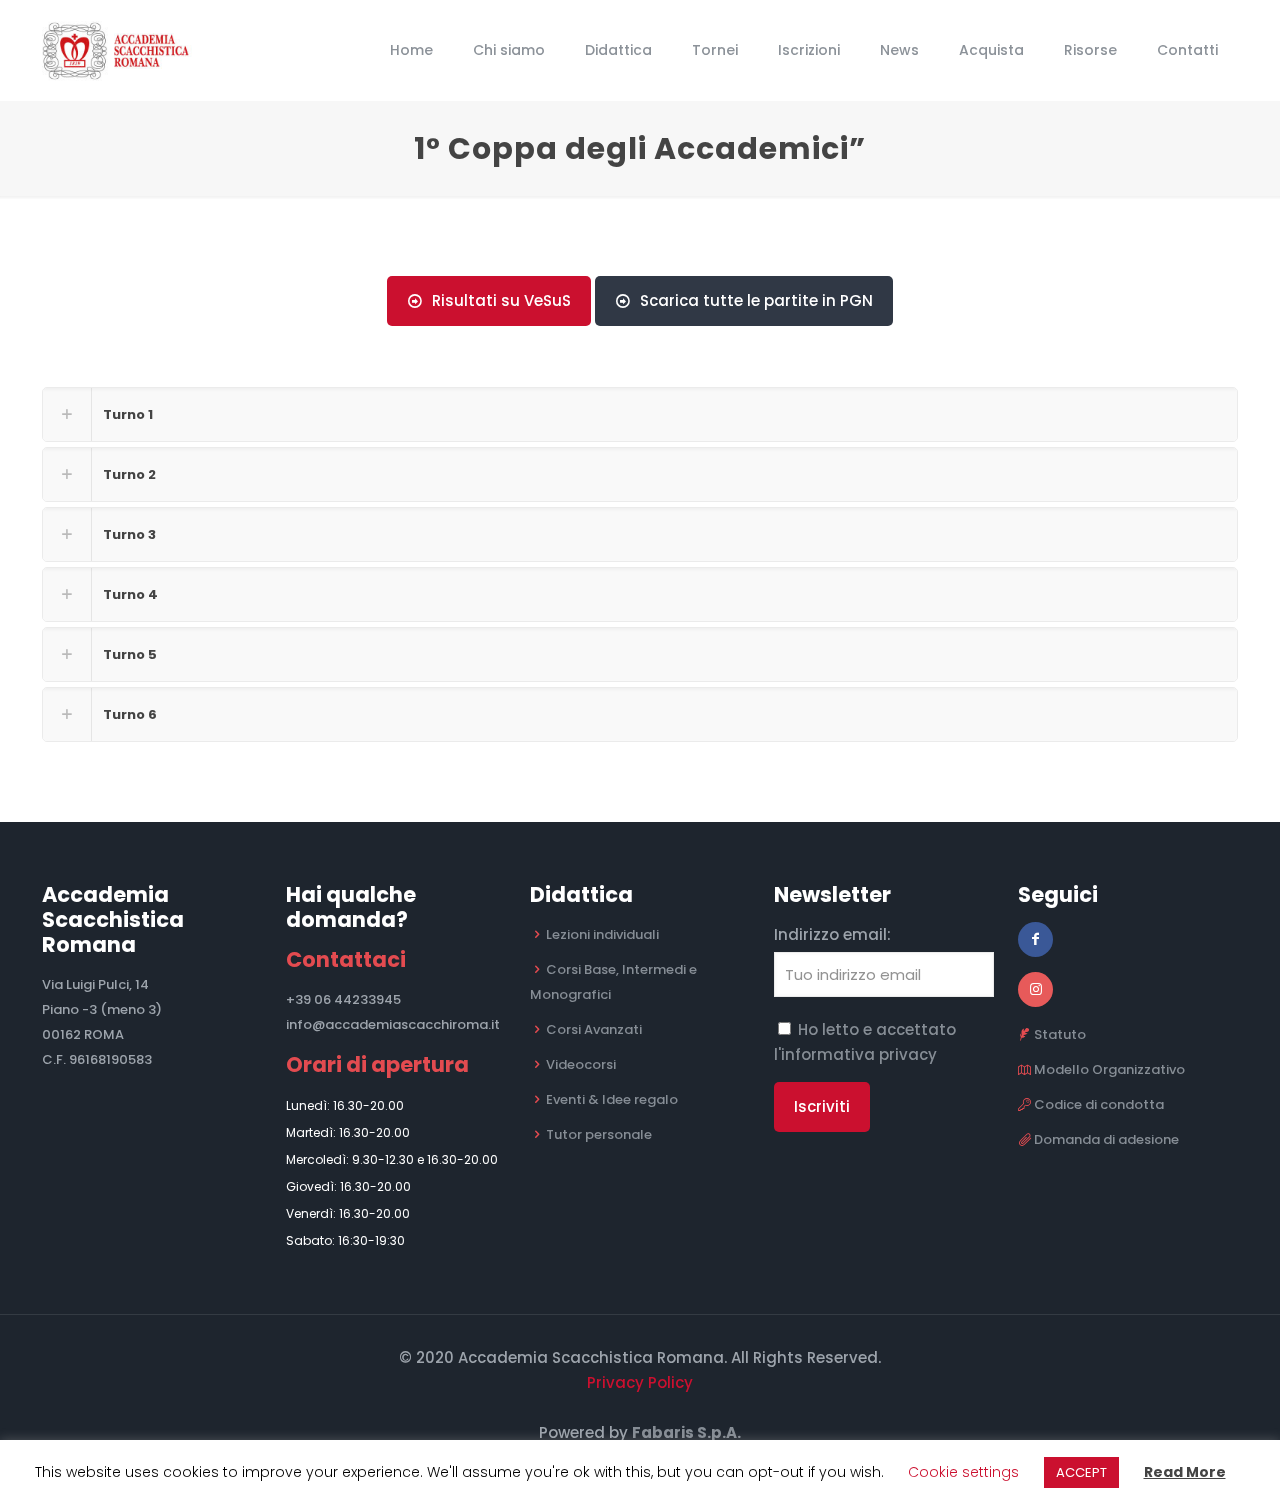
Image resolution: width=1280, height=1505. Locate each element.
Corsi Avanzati (594, 1029)
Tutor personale (599, 1134)
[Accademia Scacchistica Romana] (126, 50)
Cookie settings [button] (963, 1472)
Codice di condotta (1099, 1104)
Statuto (1060, 1034)
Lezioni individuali (602, 934)
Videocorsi (581, 1064)
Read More (1185, 1472)
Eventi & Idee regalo (612, 1099)
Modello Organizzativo (1109, 1069)
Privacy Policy (640, 1382)
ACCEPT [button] (1081, 1472)
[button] (640, 414)
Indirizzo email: (832, 934)
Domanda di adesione (1106, 1139)
